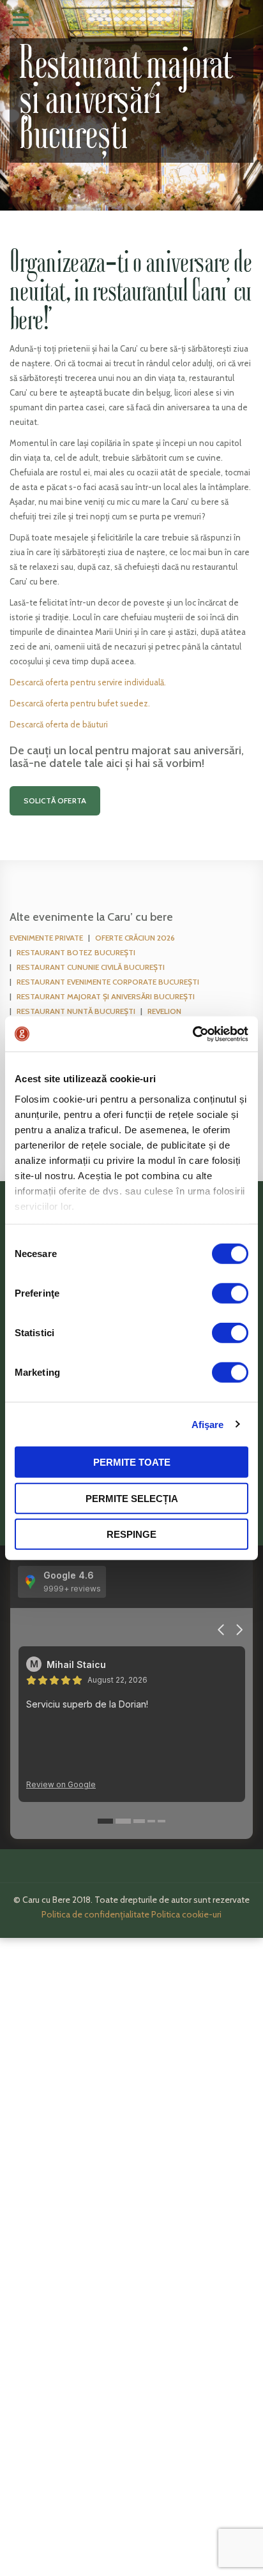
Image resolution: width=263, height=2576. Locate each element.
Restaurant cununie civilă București (91, 967)
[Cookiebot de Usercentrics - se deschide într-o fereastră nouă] (192, 1034)
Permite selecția (132, 1498)
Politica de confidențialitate (95, 1914)
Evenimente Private (46, 938)
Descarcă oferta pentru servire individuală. (88, 682)
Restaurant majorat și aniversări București (106, 996)
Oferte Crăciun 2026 (135, 938)
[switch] (230, 1293)
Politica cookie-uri (186, 1914)
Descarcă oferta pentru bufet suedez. (80, 703)
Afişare (208, 1424)
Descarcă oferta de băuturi (59, 724)
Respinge (131, 1534)
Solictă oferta (55, 800)
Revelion (164, 1011)
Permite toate (132, 1462)
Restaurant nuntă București (76, 1011)
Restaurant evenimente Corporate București (108, 982)
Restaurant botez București (76, 952)
